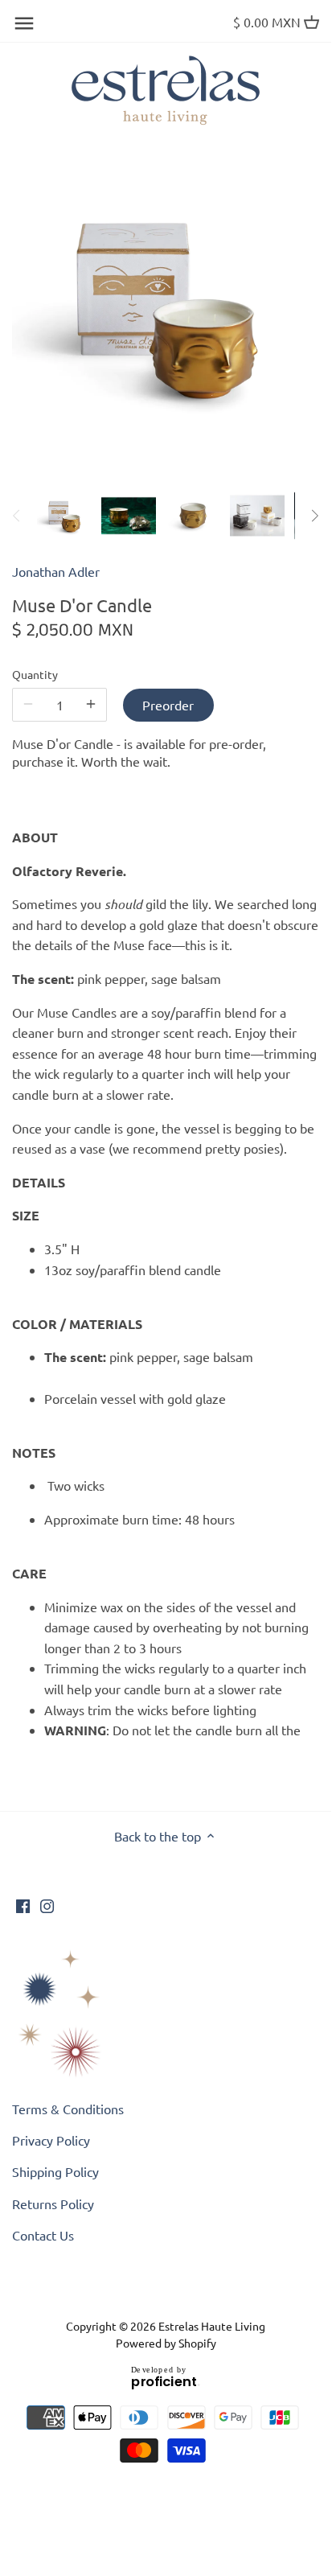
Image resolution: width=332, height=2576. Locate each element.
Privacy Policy (51, 2140)
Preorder (168, 705)
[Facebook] (23, 1904)
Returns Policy (53, 2204)
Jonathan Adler (56, 571)
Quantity (35, 675)
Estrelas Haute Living (212, 2326)
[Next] (314, 516)
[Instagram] (47, 1904)
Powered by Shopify (166, 2343)
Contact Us (43, 2235)
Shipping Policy (55, 2171)
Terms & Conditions (68, 2109)
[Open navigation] (24, 23)
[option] (64, 516)
